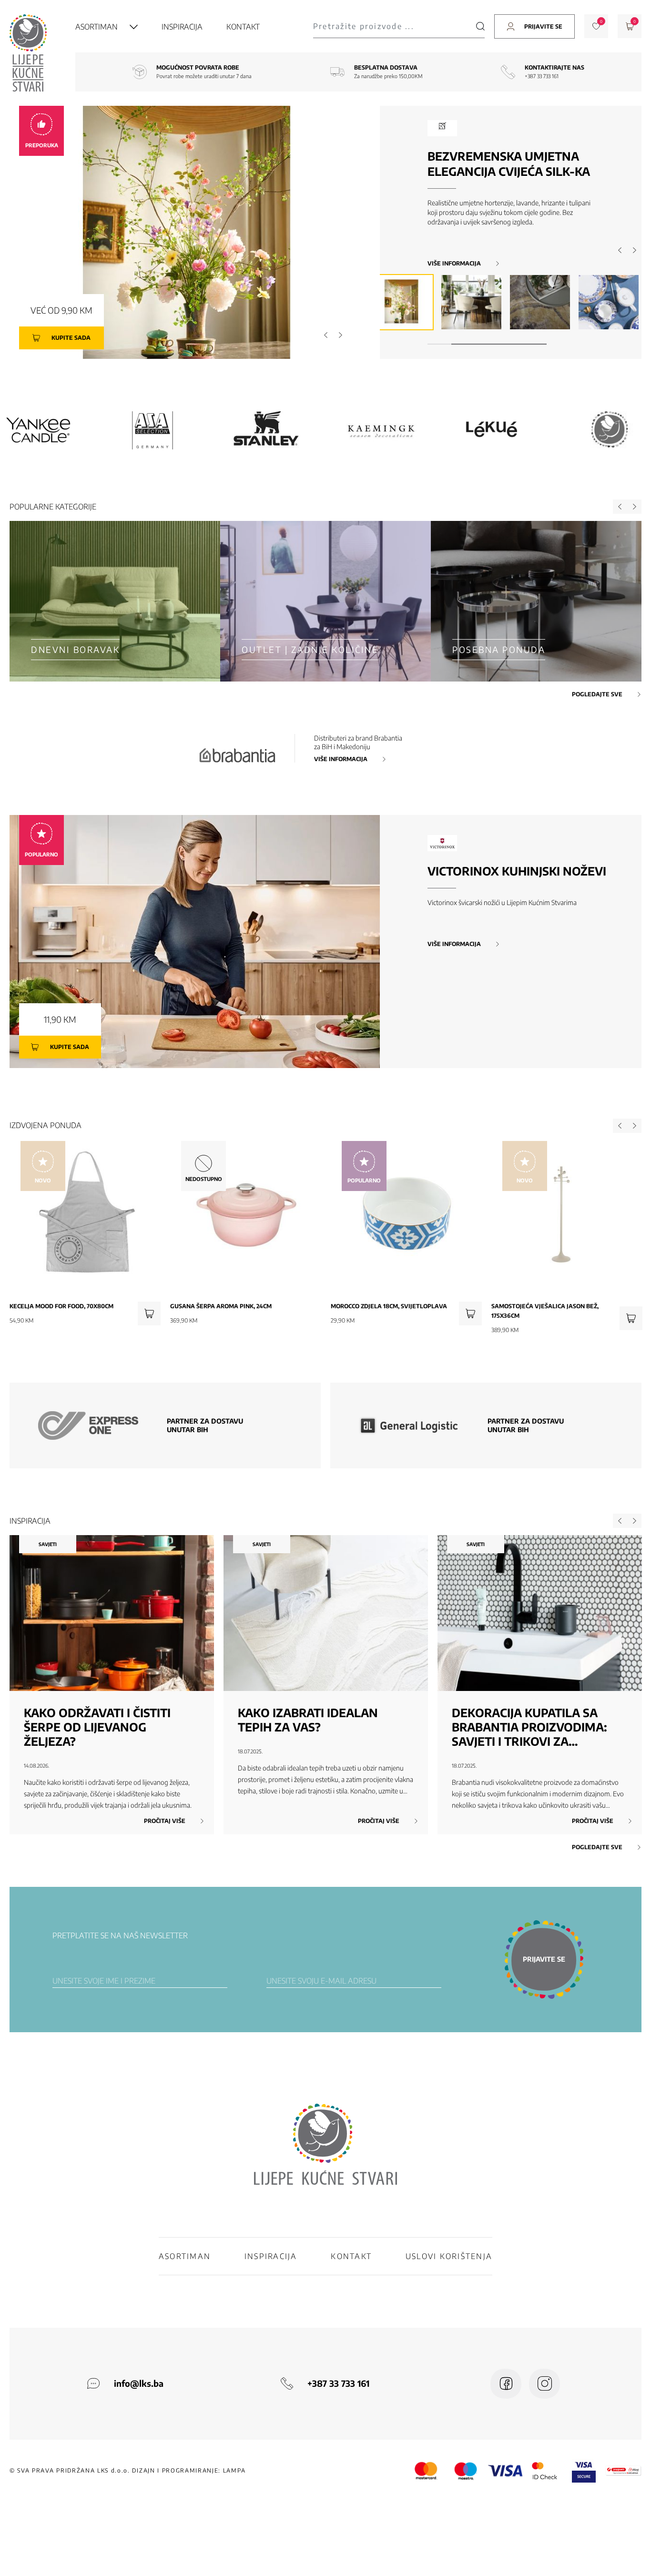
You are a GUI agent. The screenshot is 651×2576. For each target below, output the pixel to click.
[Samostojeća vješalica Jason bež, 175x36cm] (631, 1318)
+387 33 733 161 (542, 76)
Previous (326, 335)
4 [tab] (511, 344)
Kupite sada (71, 338)
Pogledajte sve (597, 694)
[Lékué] (267, 430)
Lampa (234, 2470)
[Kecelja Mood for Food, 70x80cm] (149, 1313)
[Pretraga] (480, 26)
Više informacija (454, 264)
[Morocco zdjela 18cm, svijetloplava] (470, 1313)
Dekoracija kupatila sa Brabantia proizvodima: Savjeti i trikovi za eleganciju (529, 1727)
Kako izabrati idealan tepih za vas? (308, 1720)
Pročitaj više (165, 1821)
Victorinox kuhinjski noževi (517, 871)
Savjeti (48, 1544)
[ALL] (496, 430)
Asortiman (97, 27)
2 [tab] (463, 344)
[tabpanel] (403, 302)
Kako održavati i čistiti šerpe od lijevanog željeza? (97, 1727)
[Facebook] (506, 2384)
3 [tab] (487, 344)
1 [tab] (439, 344)
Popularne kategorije (53, 507)
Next (340, 335)
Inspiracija (182, 27)
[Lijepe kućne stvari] (381, 430)
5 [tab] (535, 344)
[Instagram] (544, 2384)
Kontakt (243, 27)
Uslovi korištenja (449, 2256)
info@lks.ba (139, 2383)
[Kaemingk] (153, 430)
